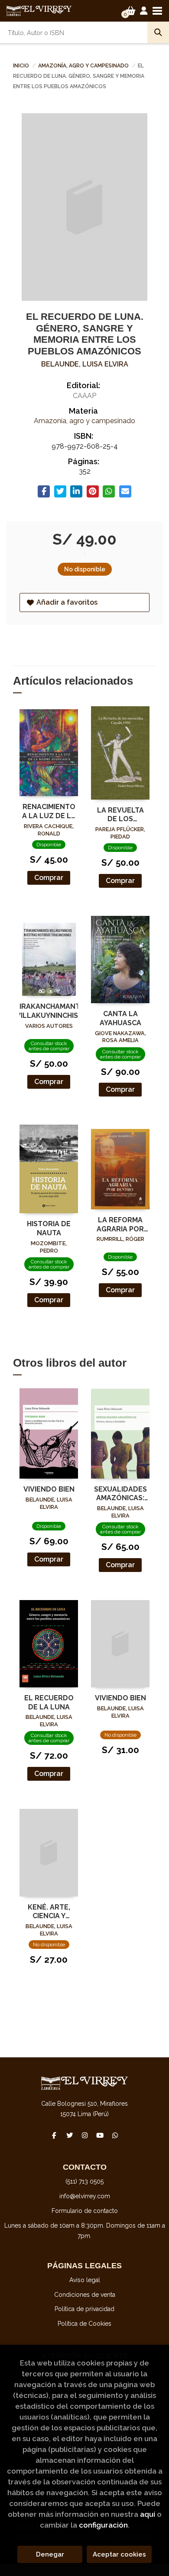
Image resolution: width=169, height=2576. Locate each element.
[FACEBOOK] (54, 2135)
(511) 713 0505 (84, 2181)
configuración (103, 2525)
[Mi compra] (131, 11)
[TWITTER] (69, 2135)
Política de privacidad (84, 2309)
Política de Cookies (84, 2324)
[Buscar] (158, 32)
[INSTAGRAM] (84, 2135)
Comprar (49, 878)
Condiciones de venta (85, 2295)
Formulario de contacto (85, 2211)
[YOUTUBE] (100, 2135)
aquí (148, 2514)
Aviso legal (85, 2280)
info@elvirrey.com (85, 2196)
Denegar (50, 2554)
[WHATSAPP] (115, 2135)
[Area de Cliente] (144, 11)
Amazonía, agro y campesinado (84, 66)
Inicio (21, 66)
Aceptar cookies (119, 2554)
